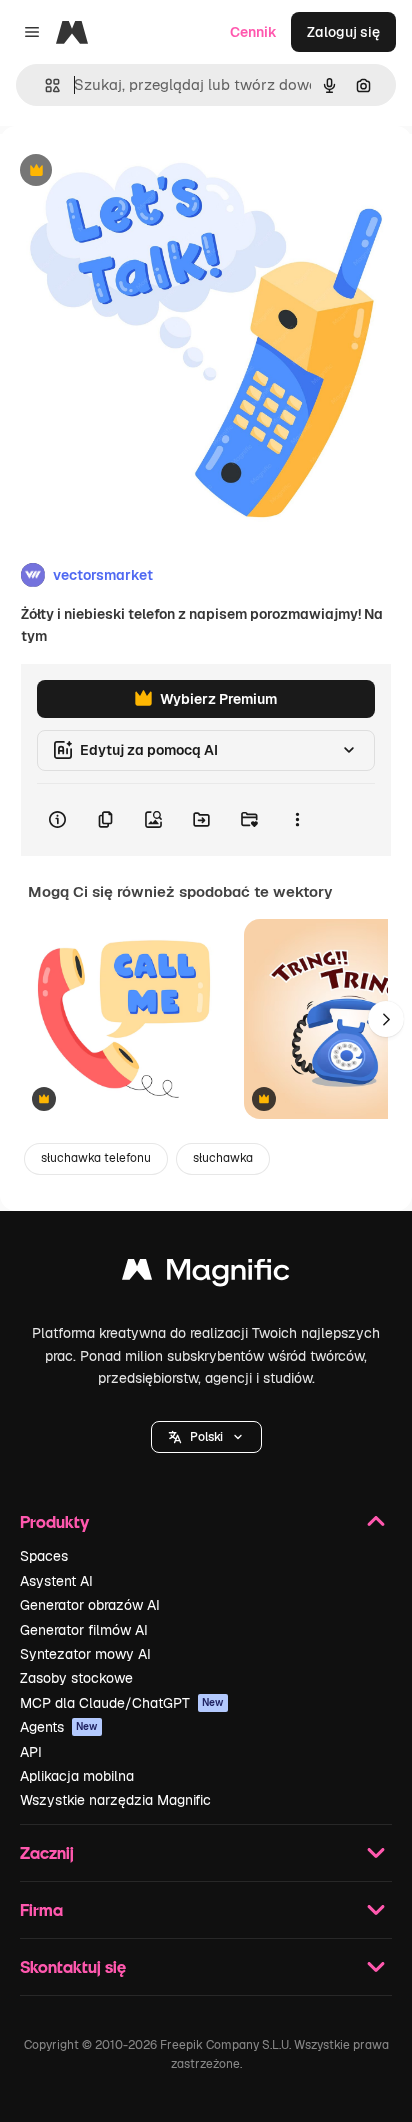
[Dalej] (386, 1019)
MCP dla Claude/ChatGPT (122, 1703)
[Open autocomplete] (44, 85)
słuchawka (223, 1158)
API (31, 1752)
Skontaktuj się (73, 1966)
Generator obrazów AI (90, 1605)
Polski (206, 1437)
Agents (59, 1727)
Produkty (54, 1521)
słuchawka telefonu (96, 1158)
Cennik (253, 32)
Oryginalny (138, 171)
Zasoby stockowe (76, 1678)
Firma (41, 1909)
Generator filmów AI (84, 1630)
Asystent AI (56, 1581)
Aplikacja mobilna (77, 1776)
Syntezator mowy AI (85, 1654)
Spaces (44, 1556)
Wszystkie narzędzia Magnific (115, 1800)
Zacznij (47, 1852)
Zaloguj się (343, 32)
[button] (206, 1437)
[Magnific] (206, 1274)
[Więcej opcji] (297, 820)
